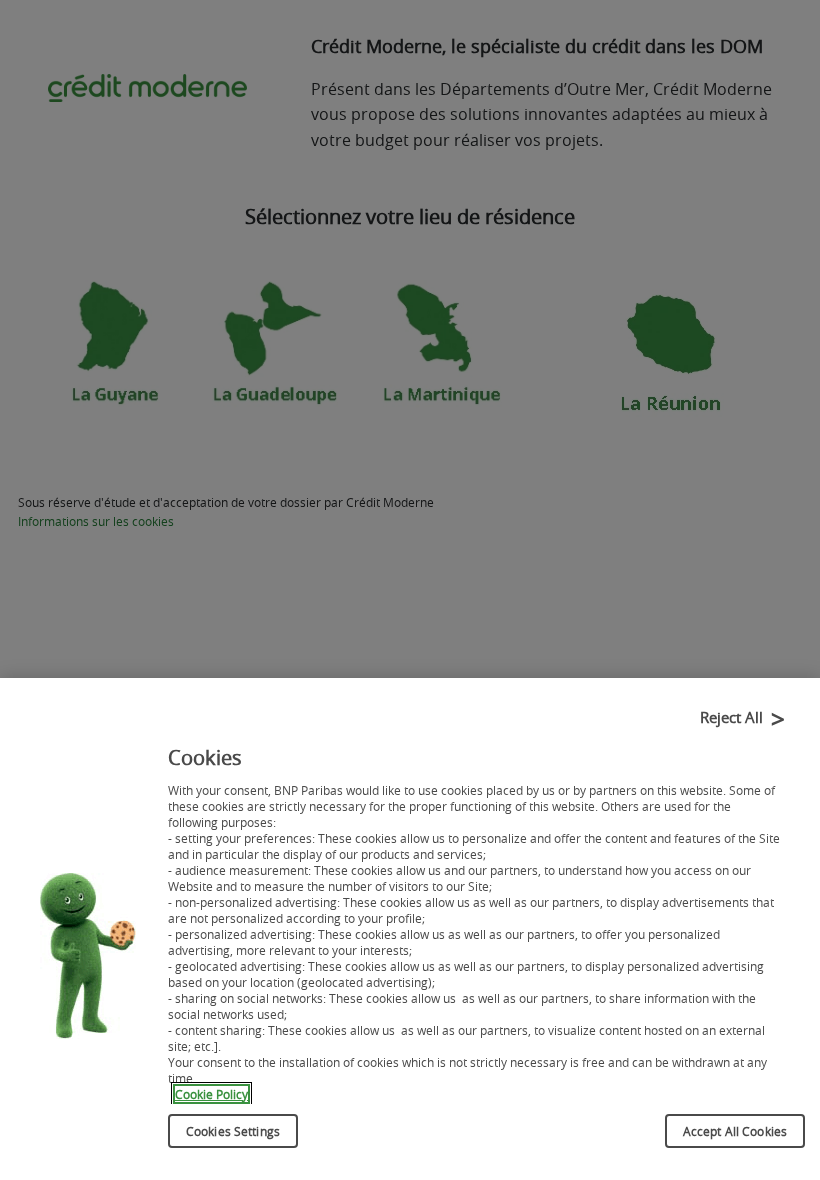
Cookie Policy (211, 1094)
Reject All (731, 717)
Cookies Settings (233, 1131)
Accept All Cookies (735, 1131)
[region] (410, 929)
